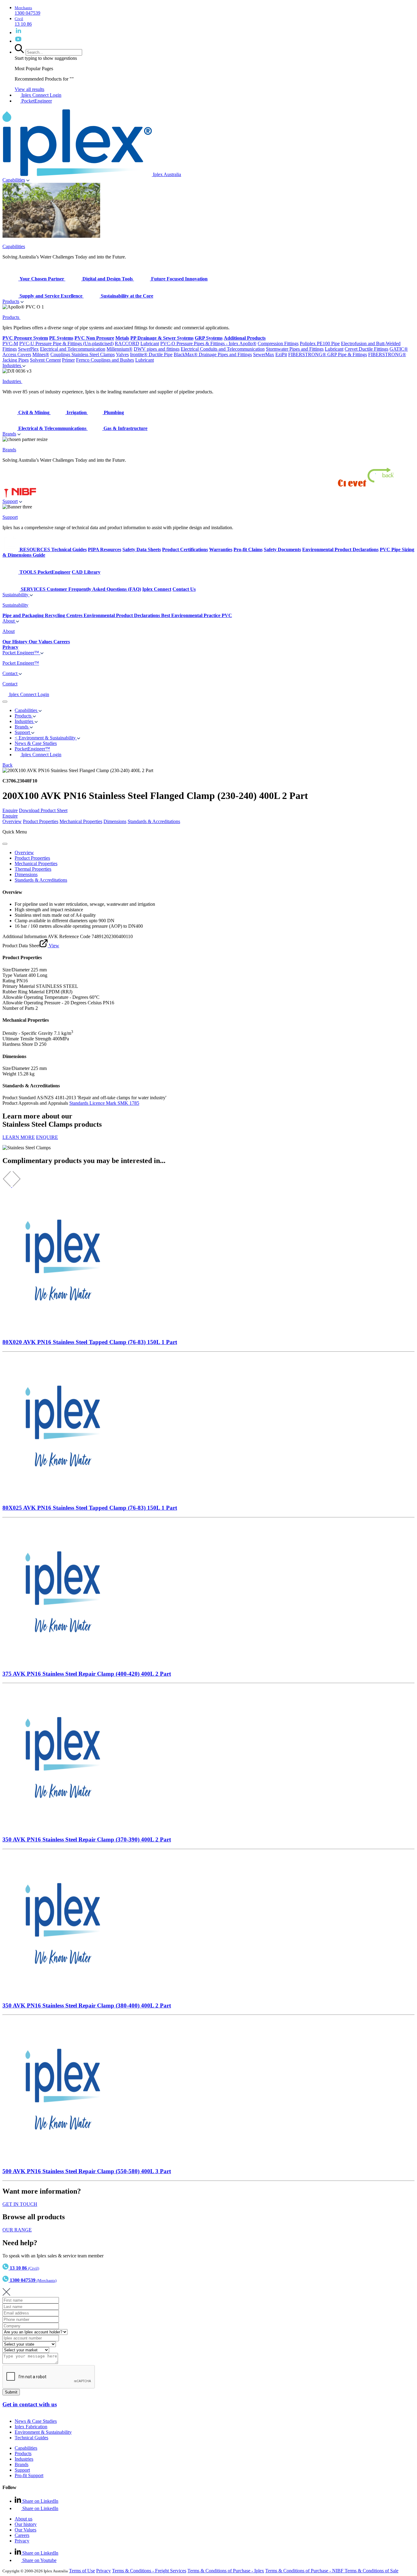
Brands (9, 434)
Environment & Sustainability (43, 2432)
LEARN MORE (19, 1137)
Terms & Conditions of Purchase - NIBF (305, 2571)
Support (10, 501)
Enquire (10, 810)
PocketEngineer (36, 101)
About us (24, 2519)
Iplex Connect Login (41, 95)
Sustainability (16, 595)
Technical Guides (31, 2438)
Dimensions (115, 821)
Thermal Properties (33, 869)
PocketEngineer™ (32, 749)
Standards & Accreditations (154, 821)
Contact (11, 673)
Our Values (25, 2530)
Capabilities (14, 180)
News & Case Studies (36, 2421)
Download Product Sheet (43, 810)
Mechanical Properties (81, 821)
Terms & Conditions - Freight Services (149, 2571)
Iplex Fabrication (31, 2427)
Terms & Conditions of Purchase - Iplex (226, 2571)
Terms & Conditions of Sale (372, 2571)
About (9, 621)
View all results (29, 89)
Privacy (22, 2541)
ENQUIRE (47, 1137)
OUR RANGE (17, 2230)
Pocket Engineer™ (21, 653)
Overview (12, 821)
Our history (26, 2524)
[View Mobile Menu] (5, 702)
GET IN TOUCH (20, 2204)
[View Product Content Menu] (5, 844)
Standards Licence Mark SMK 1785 (104, 1103)
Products (11, 301)
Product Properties (41, 821)
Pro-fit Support (29, 2475)
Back (7, 765)
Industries (12, 365)
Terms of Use (82, 2571)
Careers (22, 2535)
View (53, 946)
